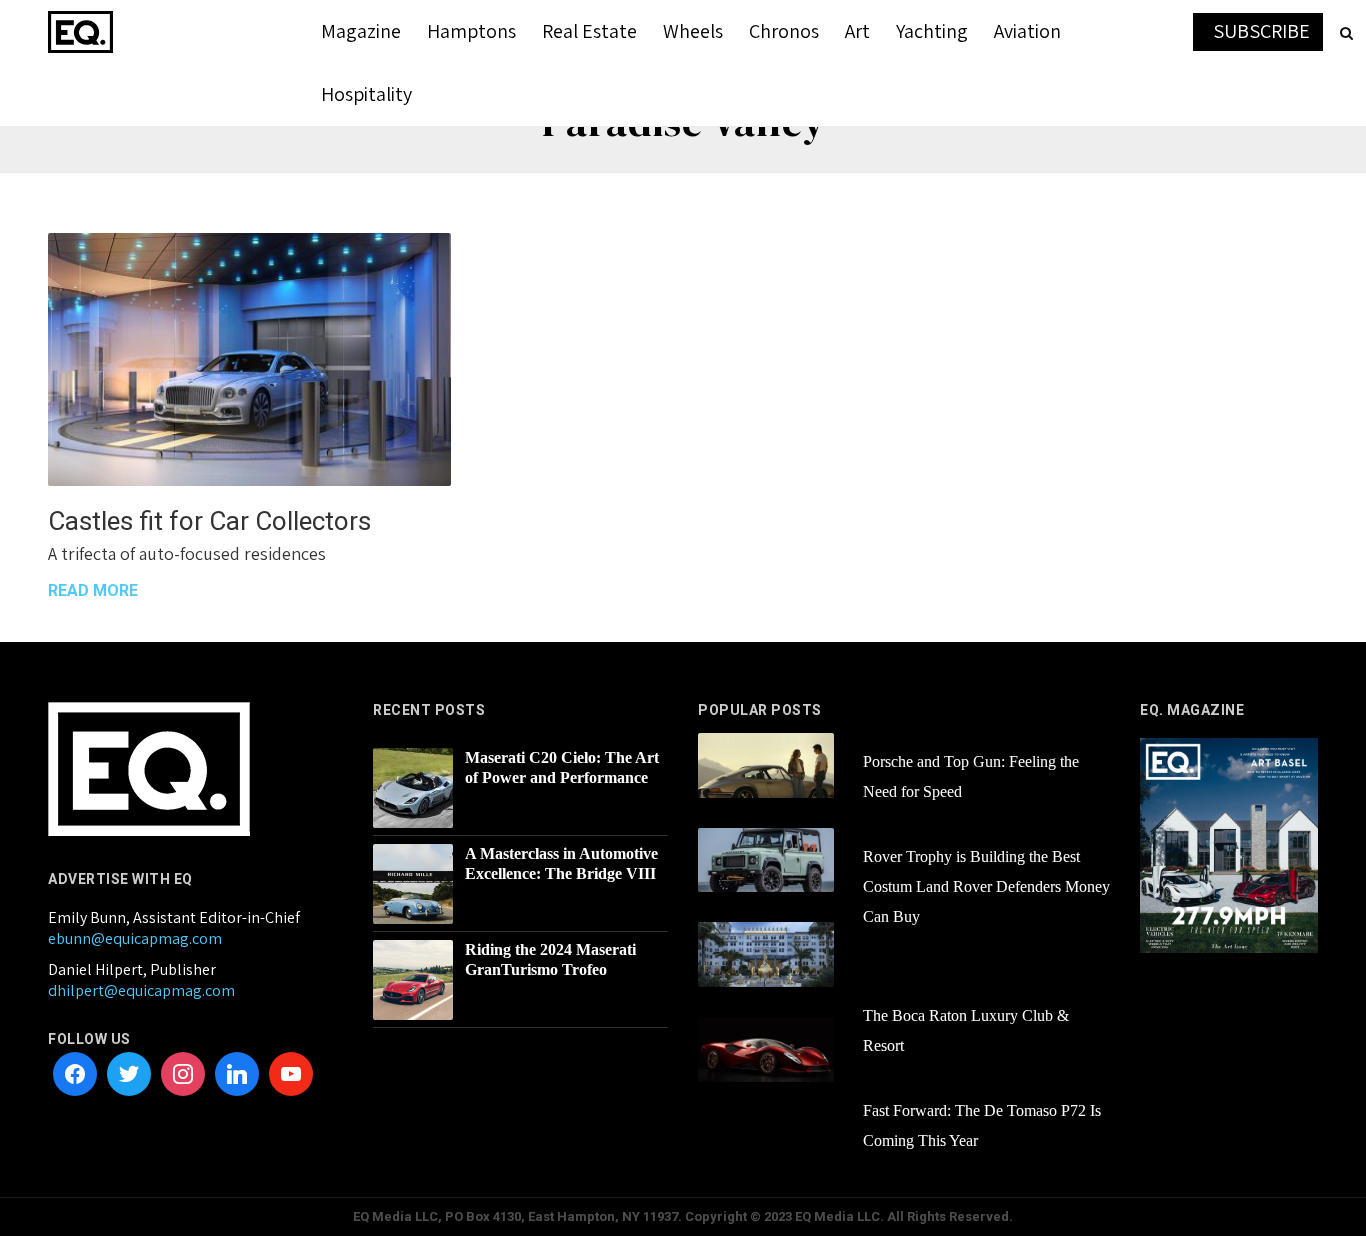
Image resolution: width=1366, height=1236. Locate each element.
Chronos (784, 31)
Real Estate (589, 31)
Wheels (693, 31)
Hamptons (471, 31)
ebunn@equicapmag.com (135, 938)
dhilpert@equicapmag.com (141, 990)
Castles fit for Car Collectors (209, 521)
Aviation (1027, 31)
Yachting (932, 31)
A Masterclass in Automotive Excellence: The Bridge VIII (561, 863)
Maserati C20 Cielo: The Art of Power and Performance (562, 767)
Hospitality (366, 94)
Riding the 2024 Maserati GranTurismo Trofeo (550, 959)
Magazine (361, 31)
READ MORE (93, 590)
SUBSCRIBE (1261, 31)
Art (857, 31)
